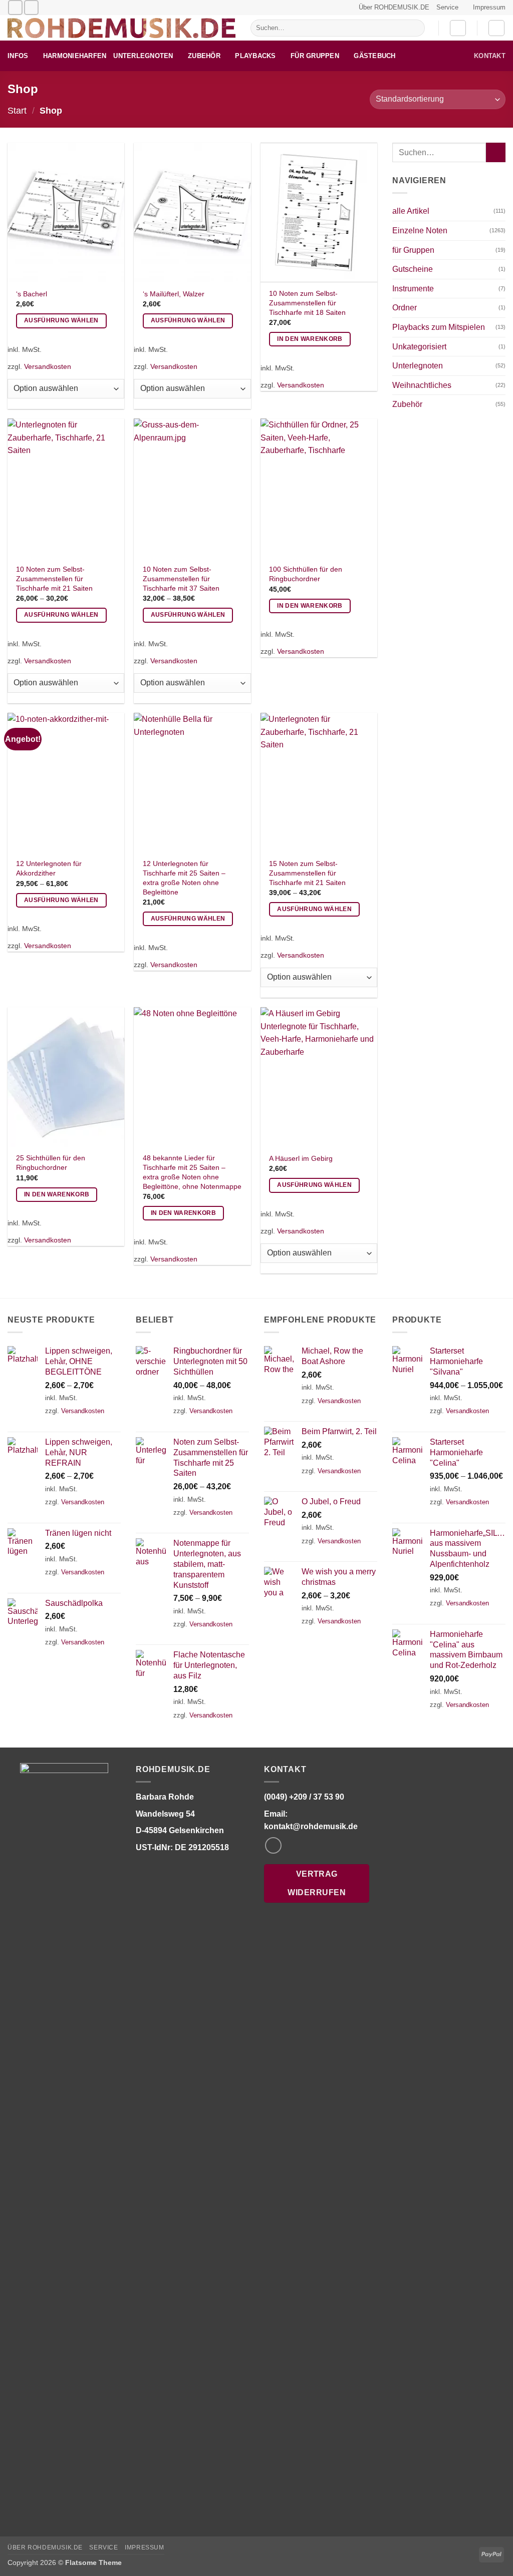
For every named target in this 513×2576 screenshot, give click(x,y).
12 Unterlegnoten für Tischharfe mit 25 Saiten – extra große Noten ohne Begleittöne (184, 878)
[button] (458, 28)
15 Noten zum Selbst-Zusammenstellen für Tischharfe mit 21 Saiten (307, 873)
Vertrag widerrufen (317, 1883)
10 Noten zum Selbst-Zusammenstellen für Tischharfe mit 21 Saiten (54, 578)
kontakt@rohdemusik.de (311, 1826)
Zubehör (204, 56)
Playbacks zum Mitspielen (439, 327)
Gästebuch (374, 56)
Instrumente (413, 289)
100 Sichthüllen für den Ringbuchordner (306, 574)
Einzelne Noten (420, 231)
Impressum (489, 7)
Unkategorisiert (419, 347)
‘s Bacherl (32, 294)
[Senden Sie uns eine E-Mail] (15, 7)
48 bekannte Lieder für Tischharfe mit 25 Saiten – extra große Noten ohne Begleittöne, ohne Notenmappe (192, 1172)
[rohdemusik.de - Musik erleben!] (121, 28)
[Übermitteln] (415, 28)
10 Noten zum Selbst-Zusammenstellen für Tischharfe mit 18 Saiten (307, 303)
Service (447, 7)
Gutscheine (413, 269)
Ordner (405, 308)
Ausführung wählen (61, 320)
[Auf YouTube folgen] (31, 7)
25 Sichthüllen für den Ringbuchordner (51, 1163)
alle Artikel (411, 211)
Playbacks (255, 56)
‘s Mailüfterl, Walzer (174, 294)
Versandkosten (48, 366)
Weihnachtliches (422, 385)
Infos (18, 56)
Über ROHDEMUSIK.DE (394, 7)
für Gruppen (315, 56)
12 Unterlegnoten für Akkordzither (49, 868)
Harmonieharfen (75, 56)
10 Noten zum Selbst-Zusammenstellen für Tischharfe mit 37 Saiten (181, 578)
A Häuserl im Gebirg (301, 1158)
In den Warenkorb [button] (310, 339)
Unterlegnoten (143, 56)
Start (17, 110)
